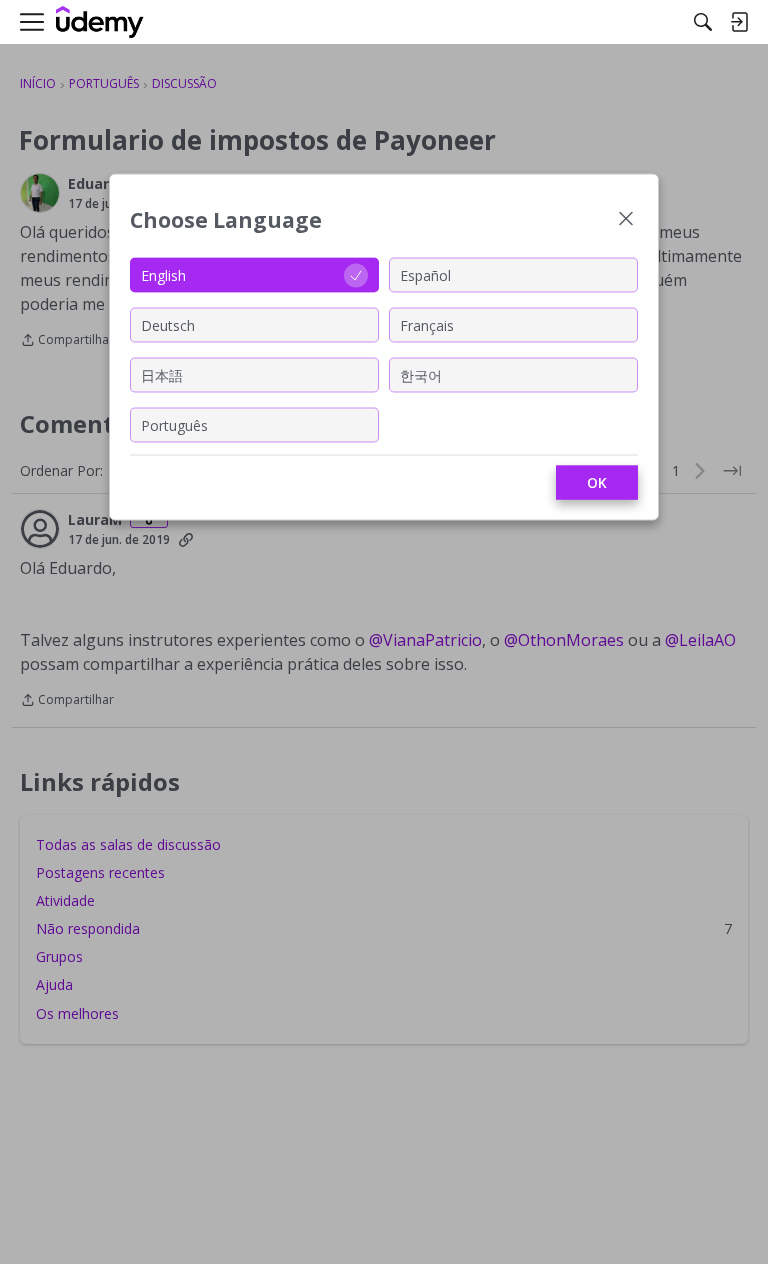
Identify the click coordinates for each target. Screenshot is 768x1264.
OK (597, 482)
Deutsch (168, 324)
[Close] (626, 220)
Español (425, 274)
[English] (100, 22)
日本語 (162, 374)
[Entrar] (739, 22)
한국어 (421, 374)
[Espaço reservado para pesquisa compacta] (703, 22)
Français (427, 324)
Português (174, 424)
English (163, 274)
